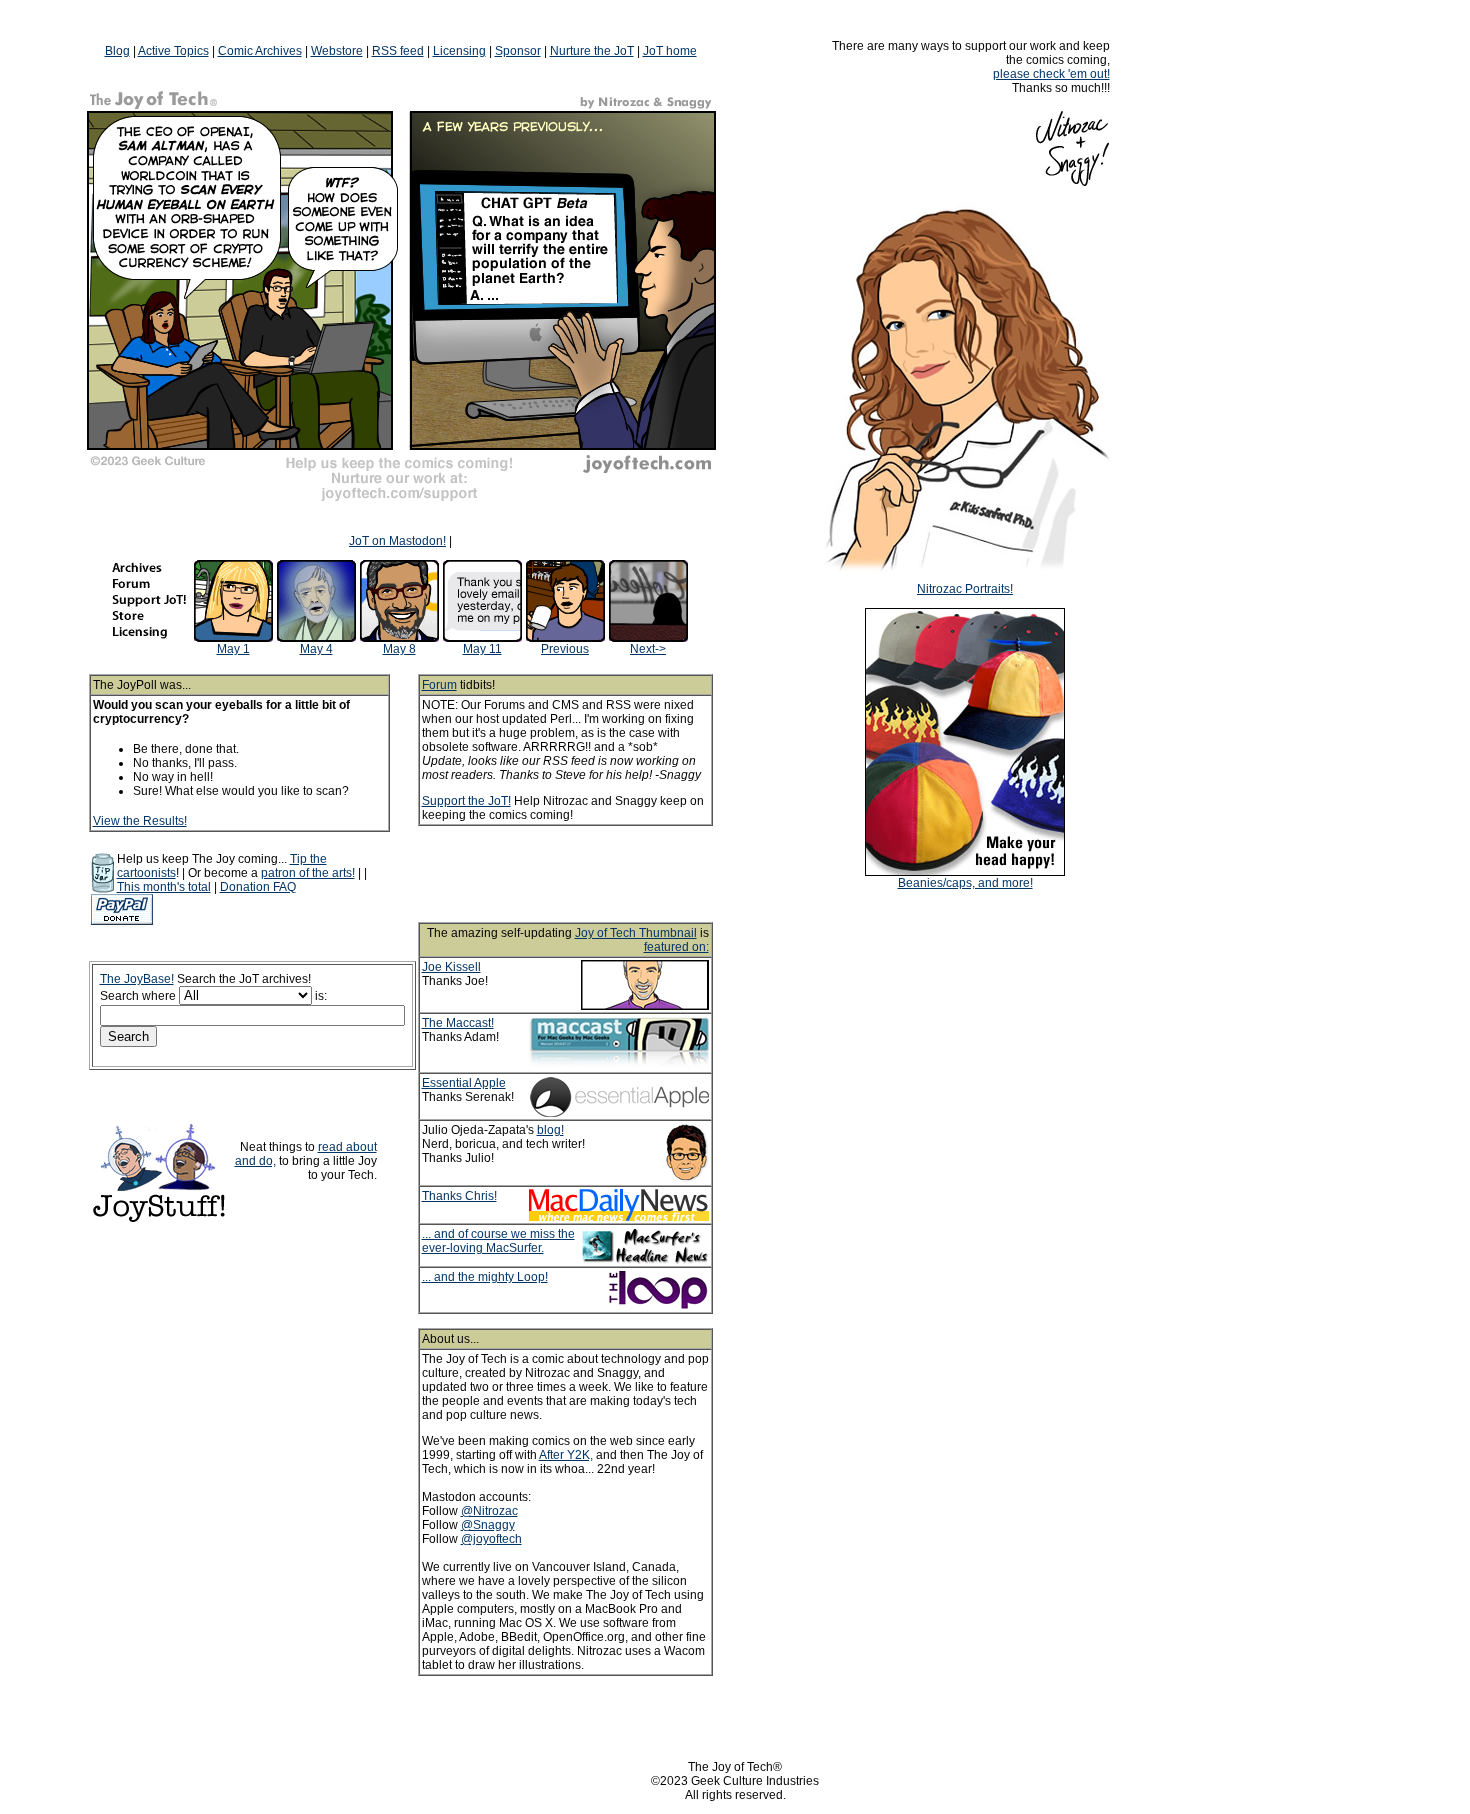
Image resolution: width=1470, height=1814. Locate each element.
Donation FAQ (258, 887)
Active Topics (173, 51)
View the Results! (140, 821)
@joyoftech (491, 1539)
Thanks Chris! (459, 1196)
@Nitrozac (489, 1511)
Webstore (337, 51)
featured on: (676, 947)
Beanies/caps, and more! (965, 883)
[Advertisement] (592, 874)
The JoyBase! (137, 979)
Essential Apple (464, 1083)
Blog (117, 51)
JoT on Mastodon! (397, 541)
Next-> (648, 649)
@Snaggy (488, 1525)
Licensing (459, 51)
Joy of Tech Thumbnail (636, 933)
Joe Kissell (451, 967)
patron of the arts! (308, 873)
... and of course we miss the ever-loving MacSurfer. (498, 1241)
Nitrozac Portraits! (965, 589)
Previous (565, 649)
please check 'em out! (1051, 74)
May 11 (482, 649)
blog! (550, 1130)
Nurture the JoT (592, 51)
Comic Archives (260, 51)
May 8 (399, 649)
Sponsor (518, 51)
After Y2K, (566, 1455)
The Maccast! (458, 1023)
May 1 (233, 649)
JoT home (670, 51)
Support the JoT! (466, 801)
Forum (439, 685)
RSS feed (398, 51)
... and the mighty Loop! (485, 1277)
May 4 (316, 649)
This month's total (164, 887)
